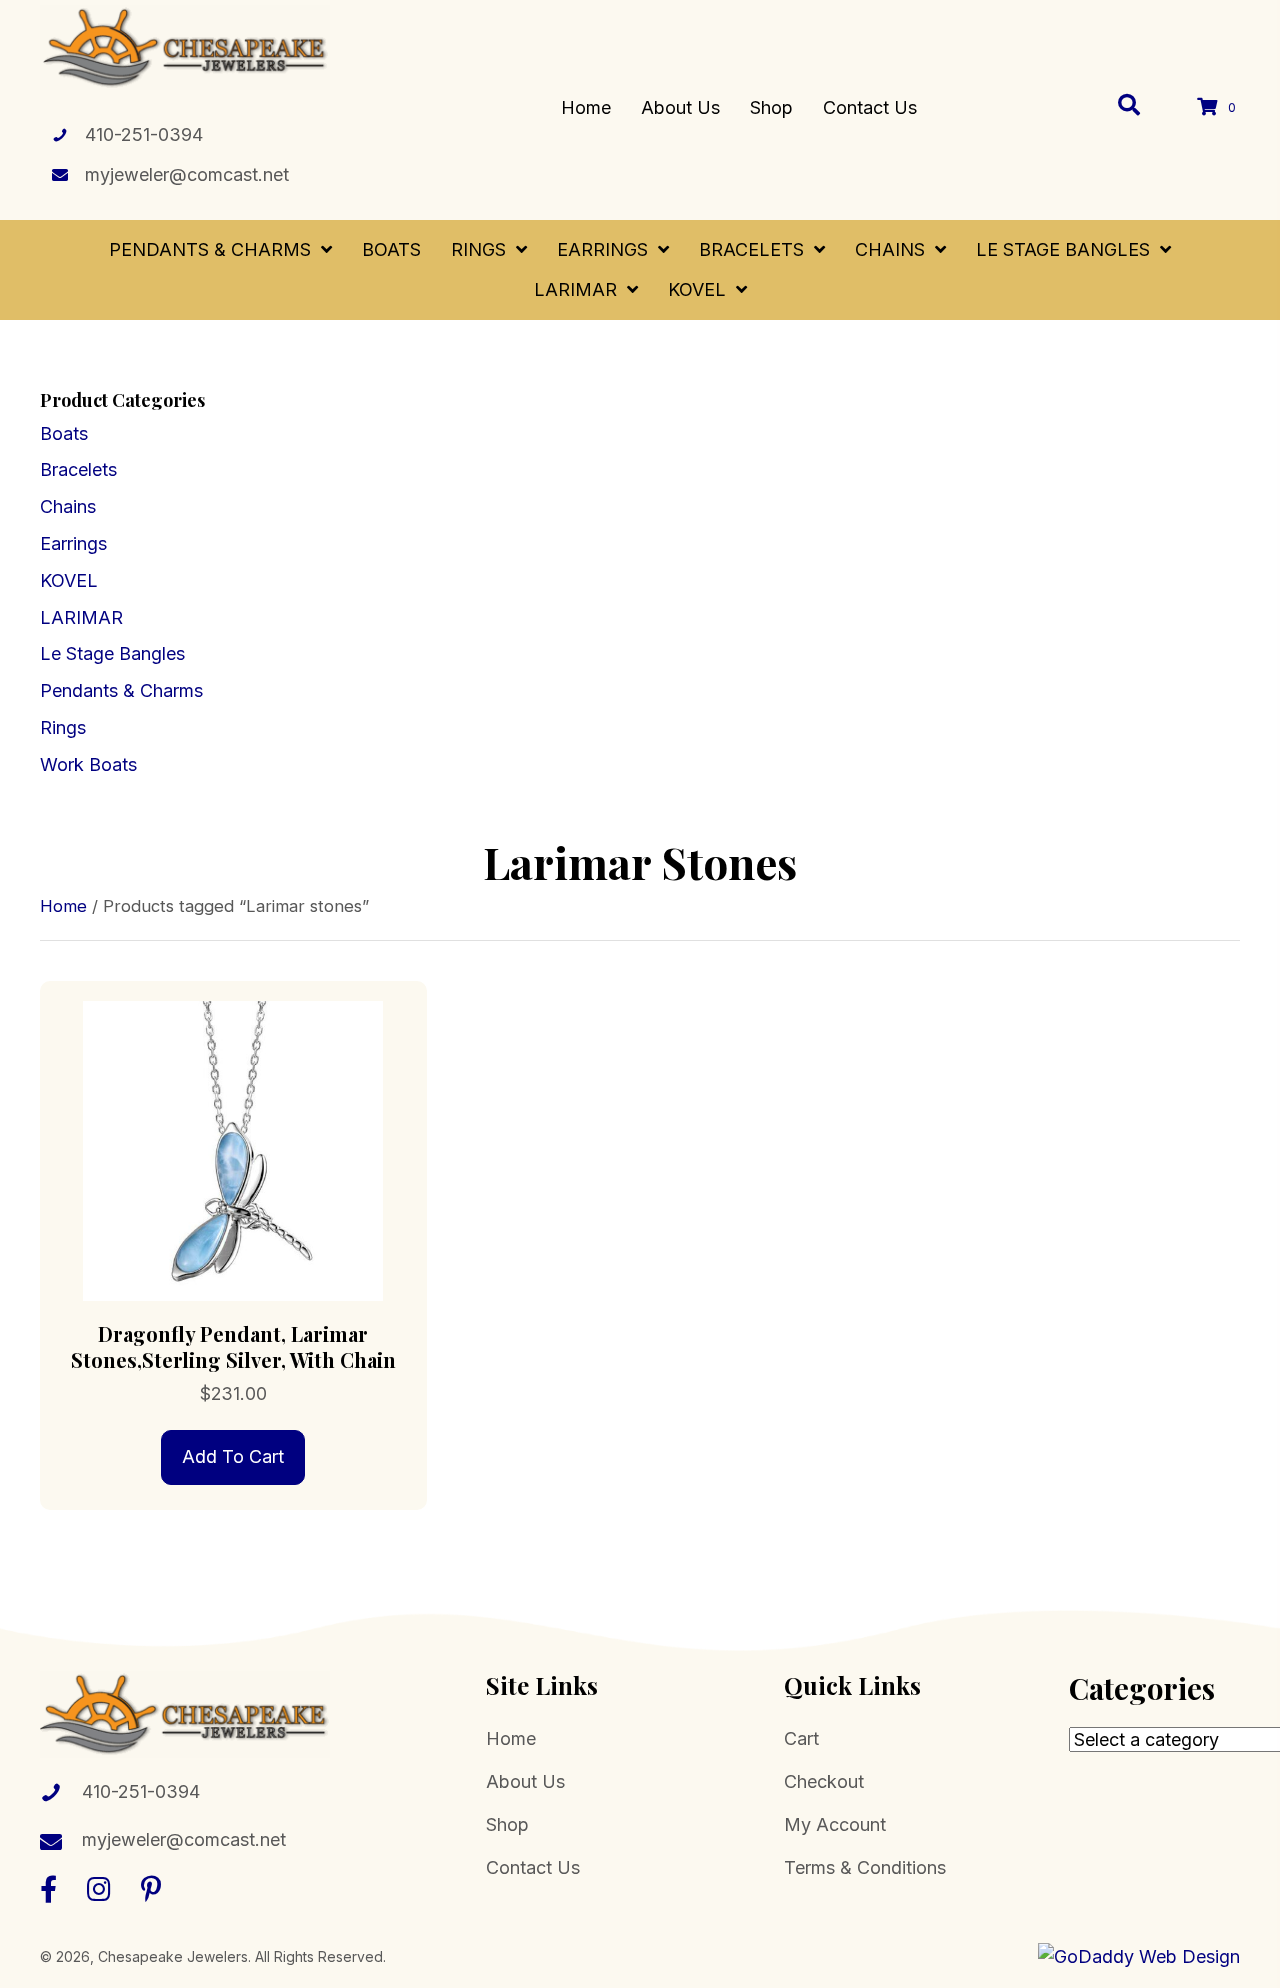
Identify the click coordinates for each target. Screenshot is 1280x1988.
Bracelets (78, 469)
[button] (48, 1888)
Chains (68, 506)
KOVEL (69, 580)
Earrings (73, 543)
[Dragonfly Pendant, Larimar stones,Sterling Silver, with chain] (233, 1149)
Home (63, 906)
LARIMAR (81, 617)
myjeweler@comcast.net (187, 174)
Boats (64, 433)
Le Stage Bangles (112, 653)
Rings (63, 727)
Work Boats (88, 764)
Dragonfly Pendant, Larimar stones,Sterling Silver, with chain (233, 1346)
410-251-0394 (144, 134)
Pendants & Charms (121, 690)
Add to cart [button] (233, 1456)
